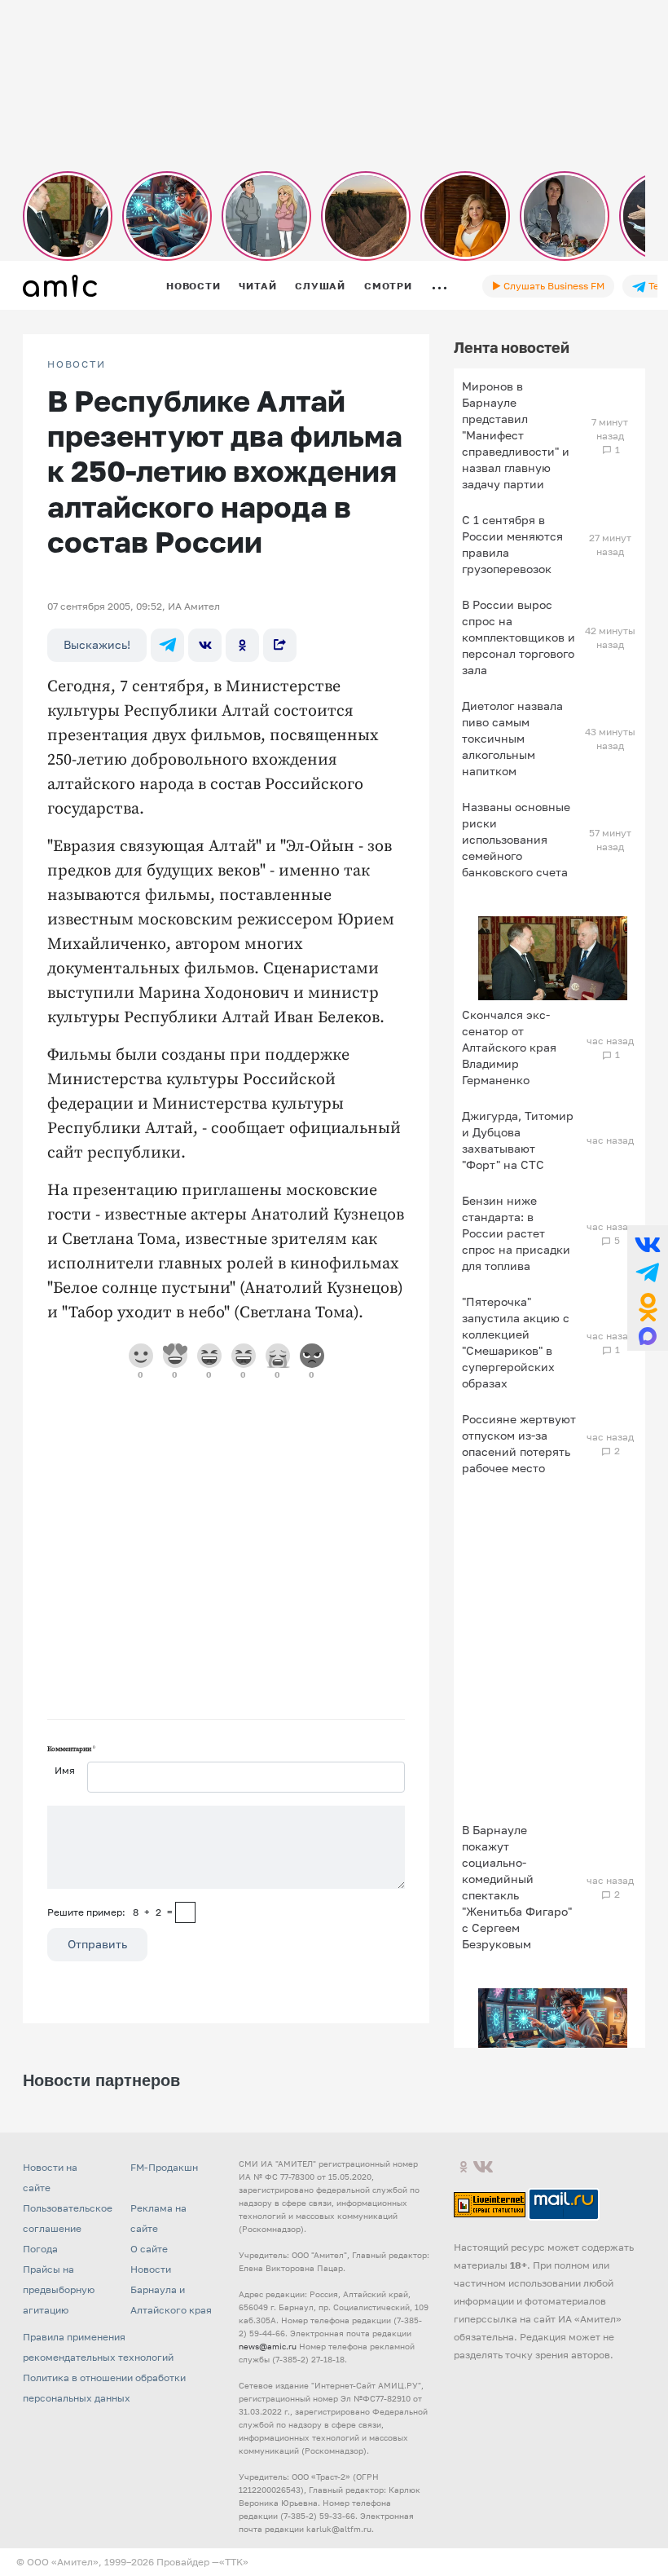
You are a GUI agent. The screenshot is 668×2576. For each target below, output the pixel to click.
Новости (193, 286)
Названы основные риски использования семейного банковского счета (516, 839)
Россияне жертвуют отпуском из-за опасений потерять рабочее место (519, 1443)
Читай (257, 286)
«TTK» (234, 2562)
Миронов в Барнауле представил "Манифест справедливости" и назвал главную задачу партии (516, 435)
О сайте (149, 2249)
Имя (65, 1770)
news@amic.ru (268, 2346)
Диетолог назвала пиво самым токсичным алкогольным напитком (512, 738)
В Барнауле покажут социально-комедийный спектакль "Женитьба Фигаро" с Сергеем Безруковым (517, 1887)
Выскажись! (97, 644)
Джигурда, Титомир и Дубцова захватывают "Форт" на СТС (518, 1140)
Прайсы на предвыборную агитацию (59, 2289)
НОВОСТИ (77, 364)
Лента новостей (512, 347)
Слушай (320, 286)
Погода (40, 2249)
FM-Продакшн (164, 2167)
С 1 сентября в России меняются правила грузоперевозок (512, 544)
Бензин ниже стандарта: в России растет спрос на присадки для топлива (516, 1233)
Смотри (388, 286)
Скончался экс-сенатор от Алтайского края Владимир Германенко (509, 1047)
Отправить (97, 1944)
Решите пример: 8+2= (110, 1912)
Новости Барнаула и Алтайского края (171, 2289)
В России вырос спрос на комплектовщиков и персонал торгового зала (519, 637)
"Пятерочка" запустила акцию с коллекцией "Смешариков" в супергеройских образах (516, 1342)
